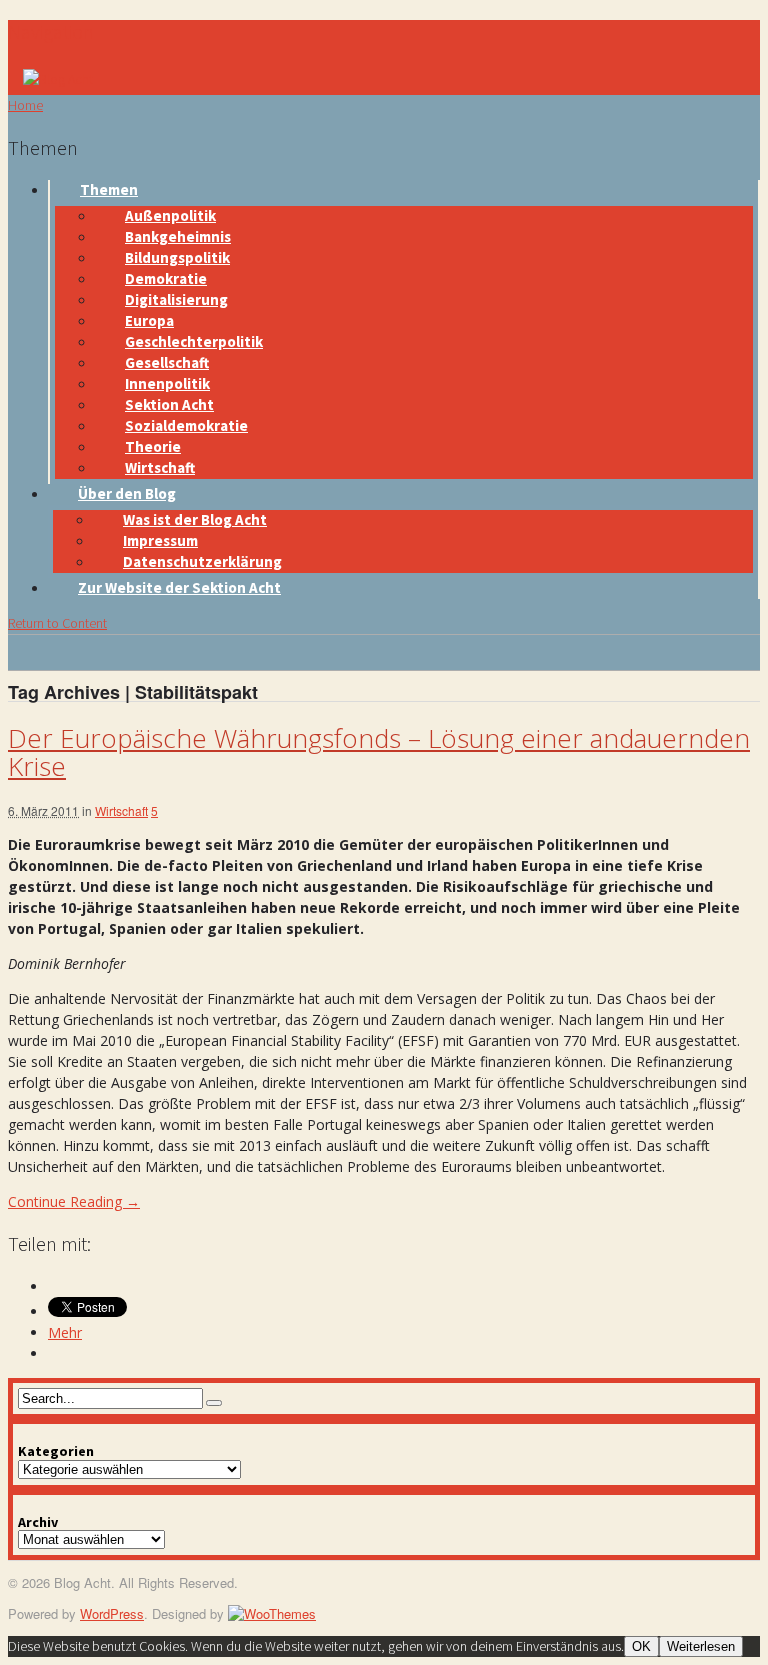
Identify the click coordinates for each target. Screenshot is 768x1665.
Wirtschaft (160, 467)
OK (641, 1646)
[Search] (214, 1403)
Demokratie (166, 278)
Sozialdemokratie (186, 425)
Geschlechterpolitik (194, 341)
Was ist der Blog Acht (195, 519)
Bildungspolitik (177, 257)
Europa (149, 320)
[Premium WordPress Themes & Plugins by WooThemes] (272, 1613)
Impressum (160, 540)
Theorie (153, 446)
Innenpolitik (167, 383)
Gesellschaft (167, 362)
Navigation (51, 31)
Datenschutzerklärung (202, 561)
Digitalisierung (176, 299)
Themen (109, 189)
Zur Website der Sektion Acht (179, 587)
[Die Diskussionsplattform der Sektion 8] (58, 79)
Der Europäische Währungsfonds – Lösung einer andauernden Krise (379, 752)
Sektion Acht (169, 404)
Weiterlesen (701, 1646)
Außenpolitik (170, 215)
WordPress (112, 1613)
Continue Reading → (74, 1201)
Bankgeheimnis (178, 236)
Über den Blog (127, 493)
